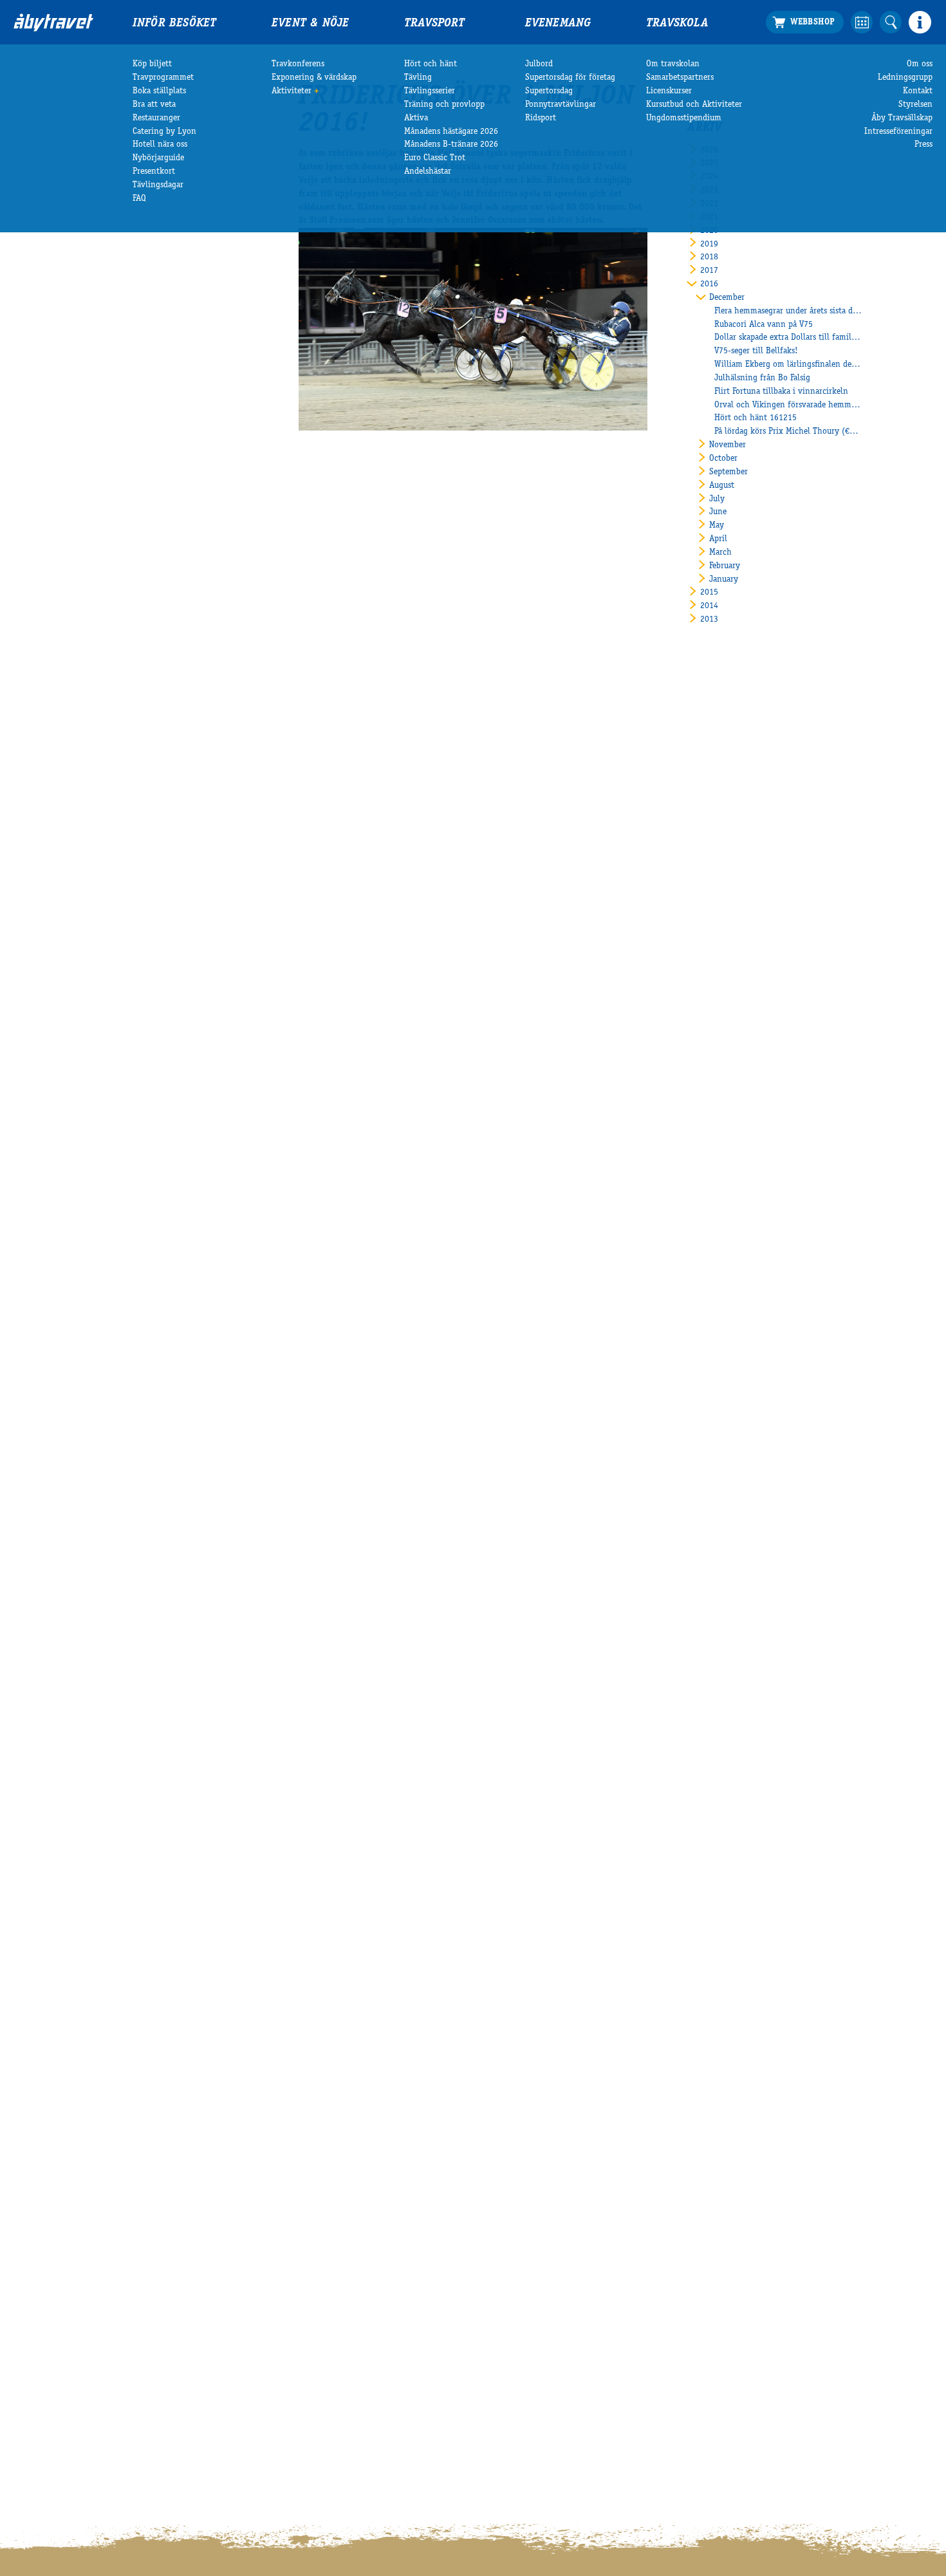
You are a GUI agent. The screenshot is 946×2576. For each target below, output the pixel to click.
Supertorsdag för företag (570, 78)
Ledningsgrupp (905, 78)
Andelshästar (428, 172)
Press (923, 145)
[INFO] (920, 22)
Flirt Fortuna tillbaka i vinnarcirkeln (781, 392)
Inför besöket (174, 24)
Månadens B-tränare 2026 (451, 145)
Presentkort (154, 172)
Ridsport (541, 118)
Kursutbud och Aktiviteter (694, 105)
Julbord (539, 64)
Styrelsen (915, 105)
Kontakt (918, 91)
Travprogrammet (163, 78)
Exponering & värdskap (314, 78)
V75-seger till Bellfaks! (756, 351)
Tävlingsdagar (158, 185)
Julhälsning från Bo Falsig (762, 378)
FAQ (139, 199)
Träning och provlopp (444, 105)
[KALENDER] (862, 22)
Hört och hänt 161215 (756, 418)
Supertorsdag (549, 91)
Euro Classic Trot (435, 158)
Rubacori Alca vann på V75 (764, 325)
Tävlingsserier (430, 91)
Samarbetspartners (680, 78)
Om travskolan (673, 64)
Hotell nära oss (160, 145)
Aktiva (416, 118)
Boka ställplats (159, 91)
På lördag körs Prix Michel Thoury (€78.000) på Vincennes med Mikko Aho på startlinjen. (788, 432)
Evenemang (558, 24)
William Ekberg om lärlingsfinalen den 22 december (788, 365)
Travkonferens (298, 64)
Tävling (418, 78)
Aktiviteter (292, 91)
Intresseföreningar (898, 132)
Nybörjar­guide (158, 158)
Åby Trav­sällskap (902, 118)
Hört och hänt (431, 64)
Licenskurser (669, 91)
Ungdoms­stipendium (684, 118)
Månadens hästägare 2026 (451, 132)
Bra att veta (154, 105)
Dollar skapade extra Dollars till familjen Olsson (788, 338)
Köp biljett (152, 64)
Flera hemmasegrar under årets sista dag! (788, 311)
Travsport (434, 24)
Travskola (677, 24)
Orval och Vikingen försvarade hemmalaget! (788, 405)
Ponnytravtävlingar (561, 105)
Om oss (920, 64)
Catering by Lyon (164, 132)
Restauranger (156, 118)
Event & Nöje (310, 24)
